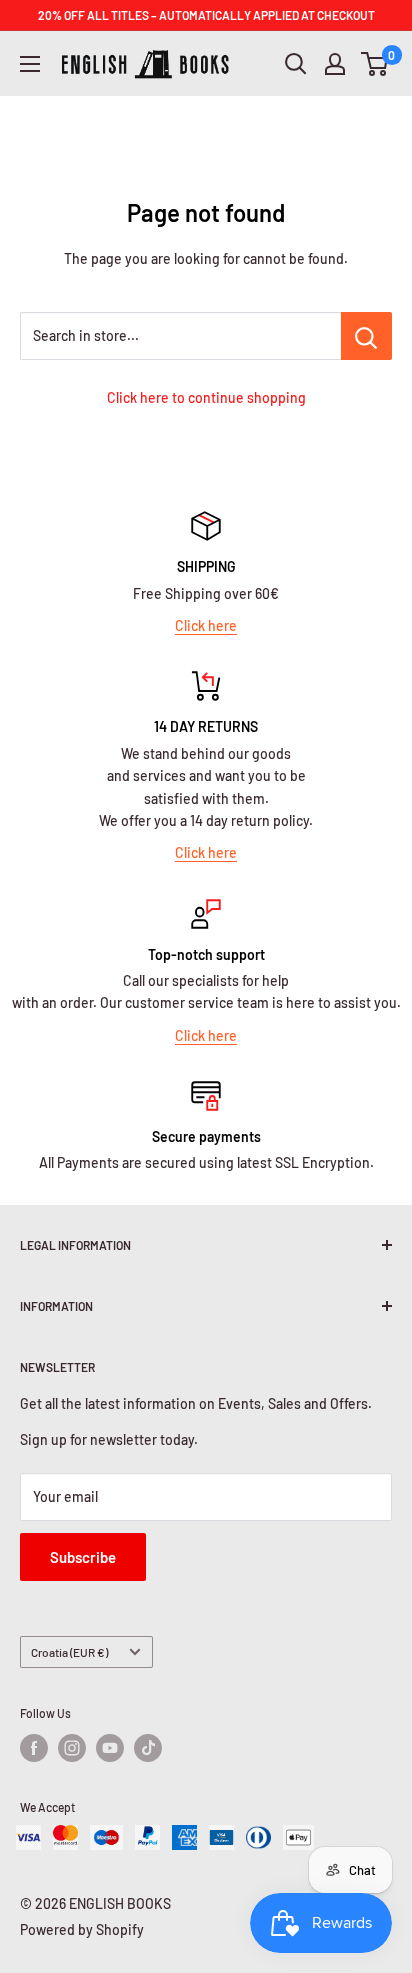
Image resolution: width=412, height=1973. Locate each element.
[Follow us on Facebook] (34, 1748)
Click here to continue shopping (206, 397)
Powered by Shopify (82, 1929)
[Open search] (296, 64)
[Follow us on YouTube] (110, 1748)
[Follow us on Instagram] (72, 1748)
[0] (375, 64)
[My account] (335, 64)
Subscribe (83, 1557)
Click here (206, 625)
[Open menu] (30, 64)
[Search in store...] (366, 336)
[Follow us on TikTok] (148, 1748)
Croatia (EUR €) (69, 1652)
